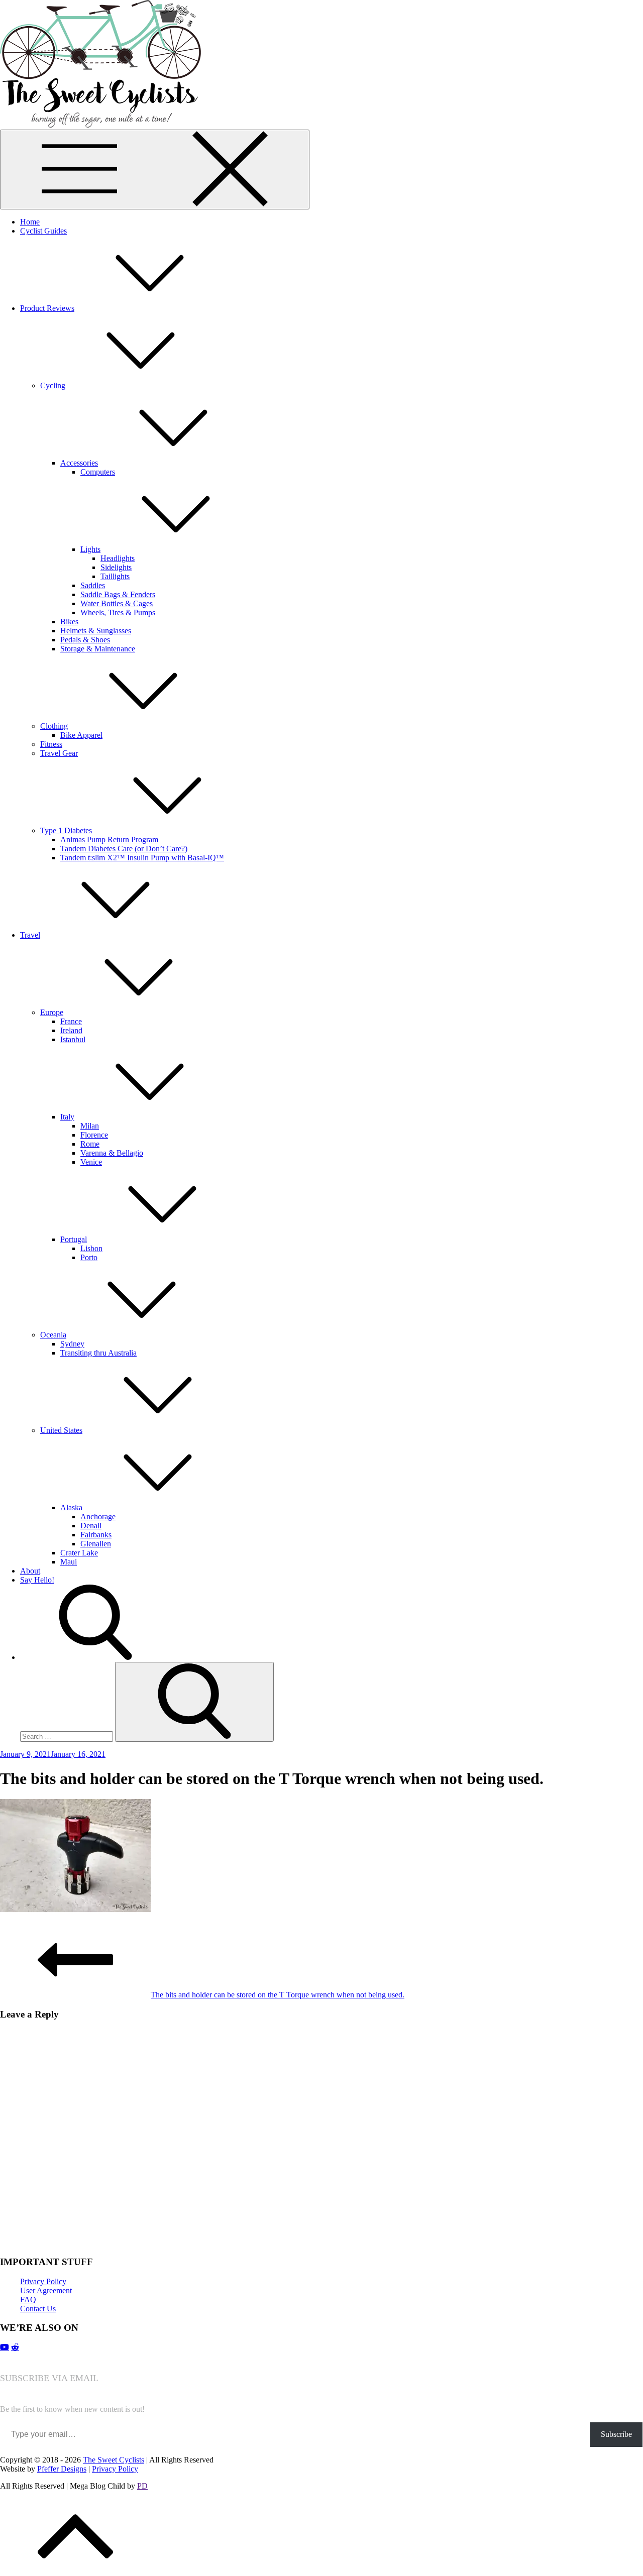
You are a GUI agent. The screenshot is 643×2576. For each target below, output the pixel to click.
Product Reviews (47, 308)
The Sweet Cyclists (114, 2460)
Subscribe (616, 2434)
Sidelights (116, 567)
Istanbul (73, 1039)
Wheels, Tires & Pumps (118, 612)
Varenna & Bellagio (112, 1153)
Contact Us (38, 2309)
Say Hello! (37, 1580)
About (30, 1571)
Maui (69, 1562)
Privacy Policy (43, 2281)
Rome (90, 1144)
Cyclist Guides (43, 231)
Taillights (115, 576)
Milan (90, 1126)
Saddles (93, 585)
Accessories (79, 463)
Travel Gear (59, 753)
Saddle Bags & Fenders (118, 594)
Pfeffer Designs (62, 2469)
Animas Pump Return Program (109, 839)
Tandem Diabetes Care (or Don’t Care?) (124, 849)
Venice (91, 1162)
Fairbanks (96, 1535)
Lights (90, 549)
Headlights (118, 558)
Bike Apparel (81, 735)
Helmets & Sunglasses (96, 631)
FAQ (28, 2300)
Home (30, 222)
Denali (91, 1526)
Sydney (72, 1344)
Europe (52, 1012)
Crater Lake (79, 1553)
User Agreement (46, 2290)
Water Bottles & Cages (117, 603)
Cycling (53, 385)
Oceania (53, 1335)
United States (61, 1430)
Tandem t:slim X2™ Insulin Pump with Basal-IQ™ (142, 858)
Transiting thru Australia (98, 1353)
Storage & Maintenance (98, 649)
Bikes (69, 622)
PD (142, 2486)
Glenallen (96, 1544)
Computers (98, 472)
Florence (94, 1135)
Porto (89, 1257)
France (71, 1021)
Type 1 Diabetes (66, 830)
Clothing (54, 726)
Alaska (71, 1507)
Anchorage (98, 1517)
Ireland (71, 1030)
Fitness (51, 744)
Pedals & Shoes (85, 640)
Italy (67, 1117)
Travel (30, 935)
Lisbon (91, 1248)
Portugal (74, 1239)
